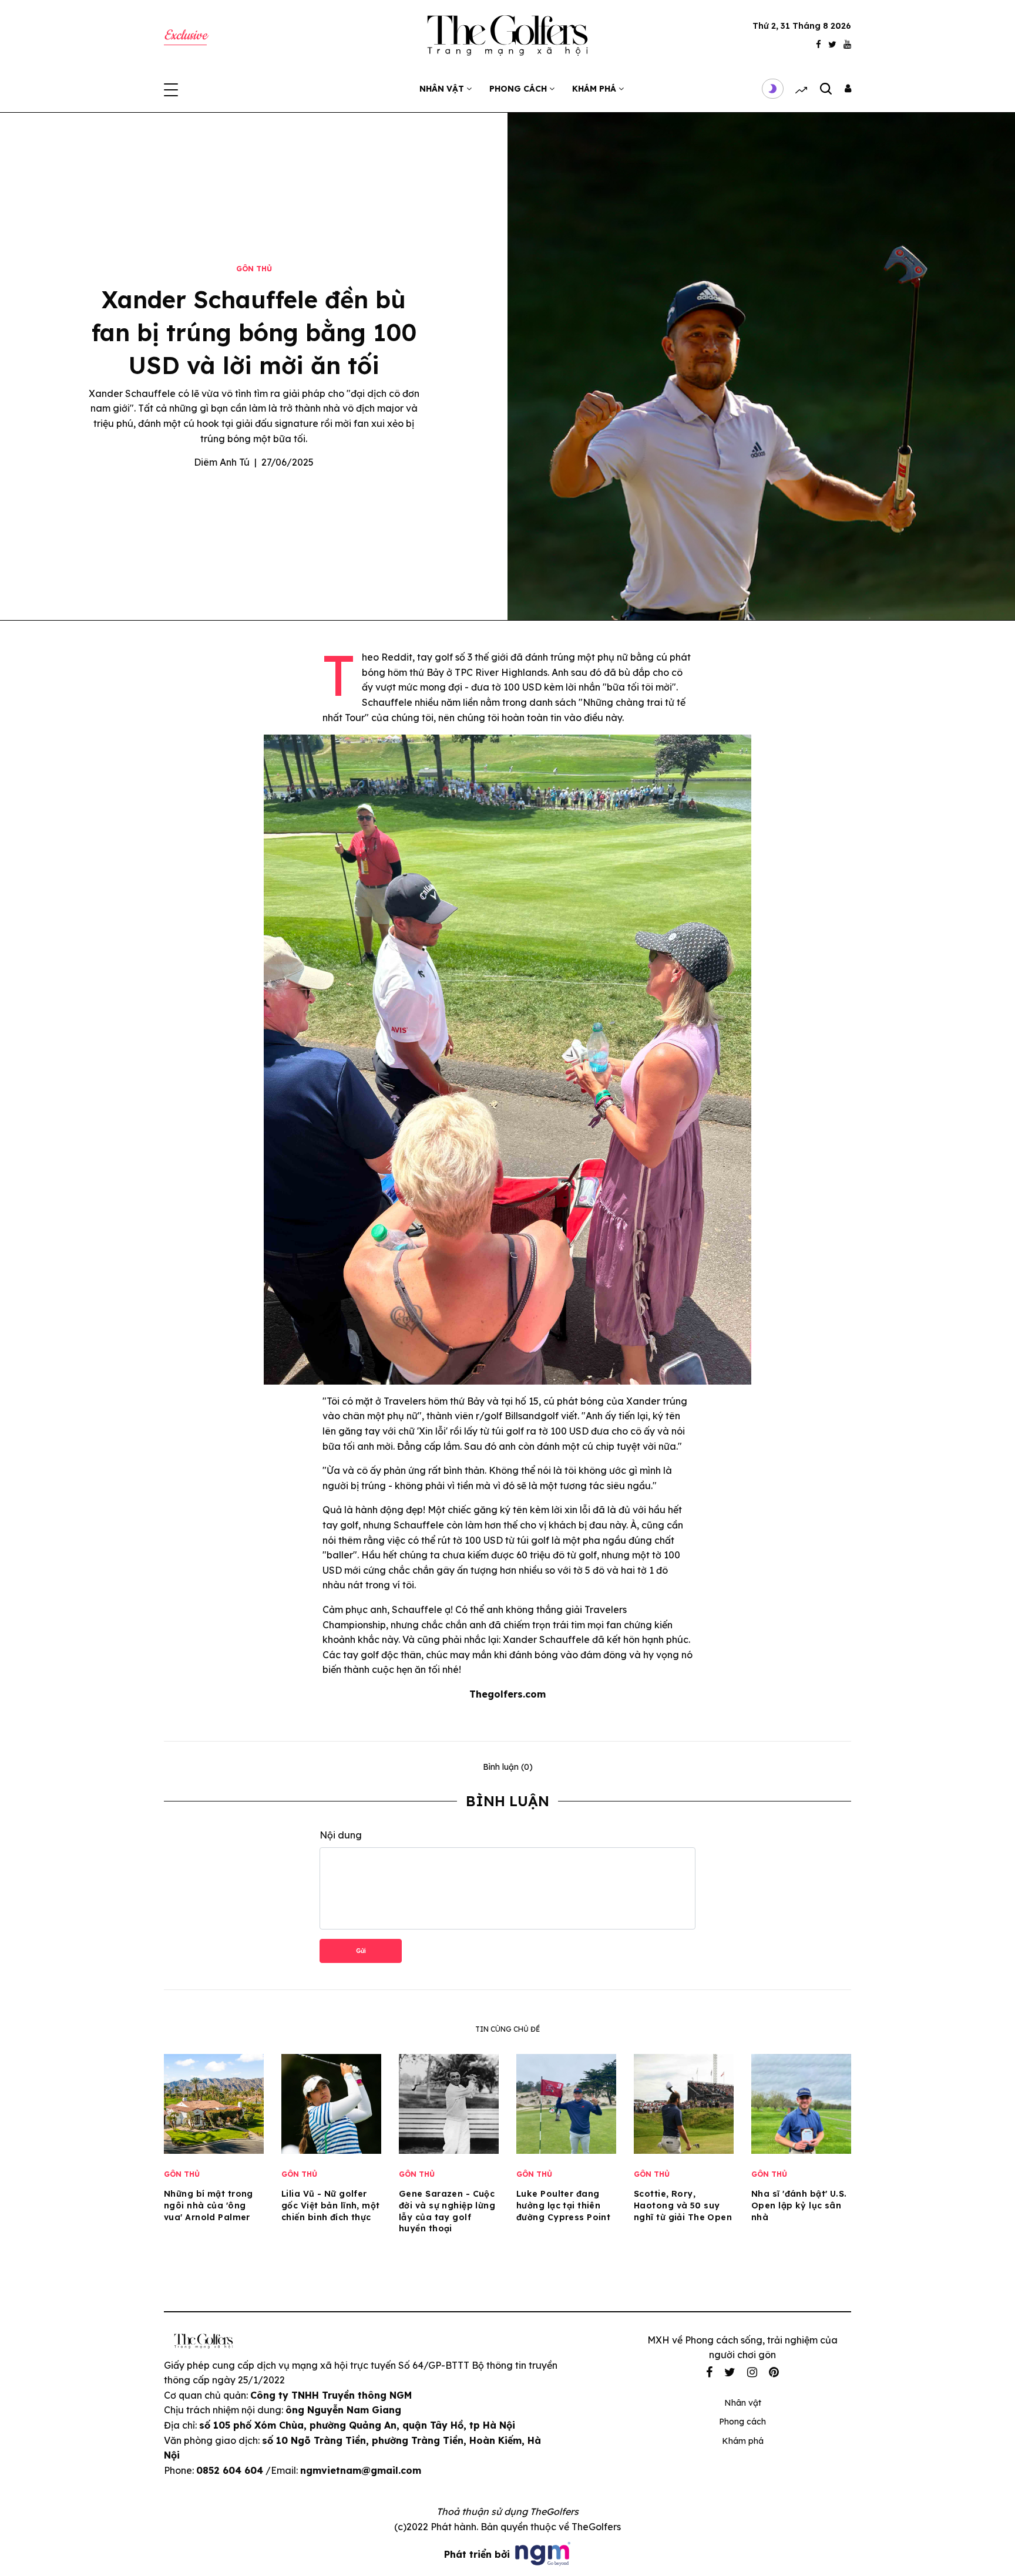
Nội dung (341, 1835)
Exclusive (185, 36)
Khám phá (595, 89)
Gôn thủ (254, 269)
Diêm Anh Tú (222, 462)
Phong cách (519, 89)
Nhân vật (443, 89)
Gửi (361, 1951)
